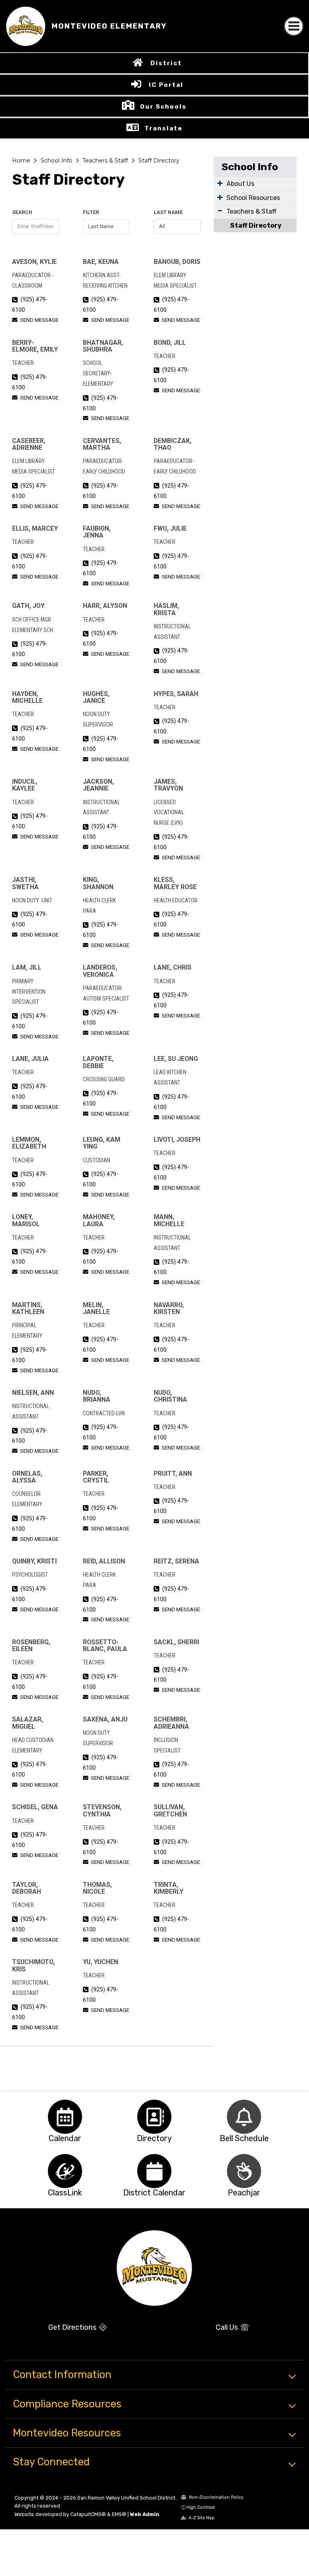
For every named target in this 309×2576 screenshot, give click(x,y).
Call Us (228, 2327)
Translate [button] (164, 128)
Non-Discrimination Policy (216, 2497)
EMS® (119, 2514)
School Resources (253, 198)
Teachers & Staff (105, 161)
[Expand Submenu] (220, 183)
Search (22, 212)
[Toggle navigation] (294, 26)
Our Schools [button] (163, 107)
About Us (240, 184)
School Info (57, 161)
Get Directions (73, 2327)
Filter (91, 212)
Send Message (39, 320)
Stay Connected (51, 2462)
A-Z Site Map (201, 2518)
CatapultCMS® (88, 2514)
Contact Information (62, 2374)
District (166, 63)
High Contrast (201, 2507)
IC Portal (166, 85)
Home (21, 161)
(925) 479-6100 (30, 305)
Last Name (168, 212)
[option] (65, 2117)
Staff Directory (159, 161)
